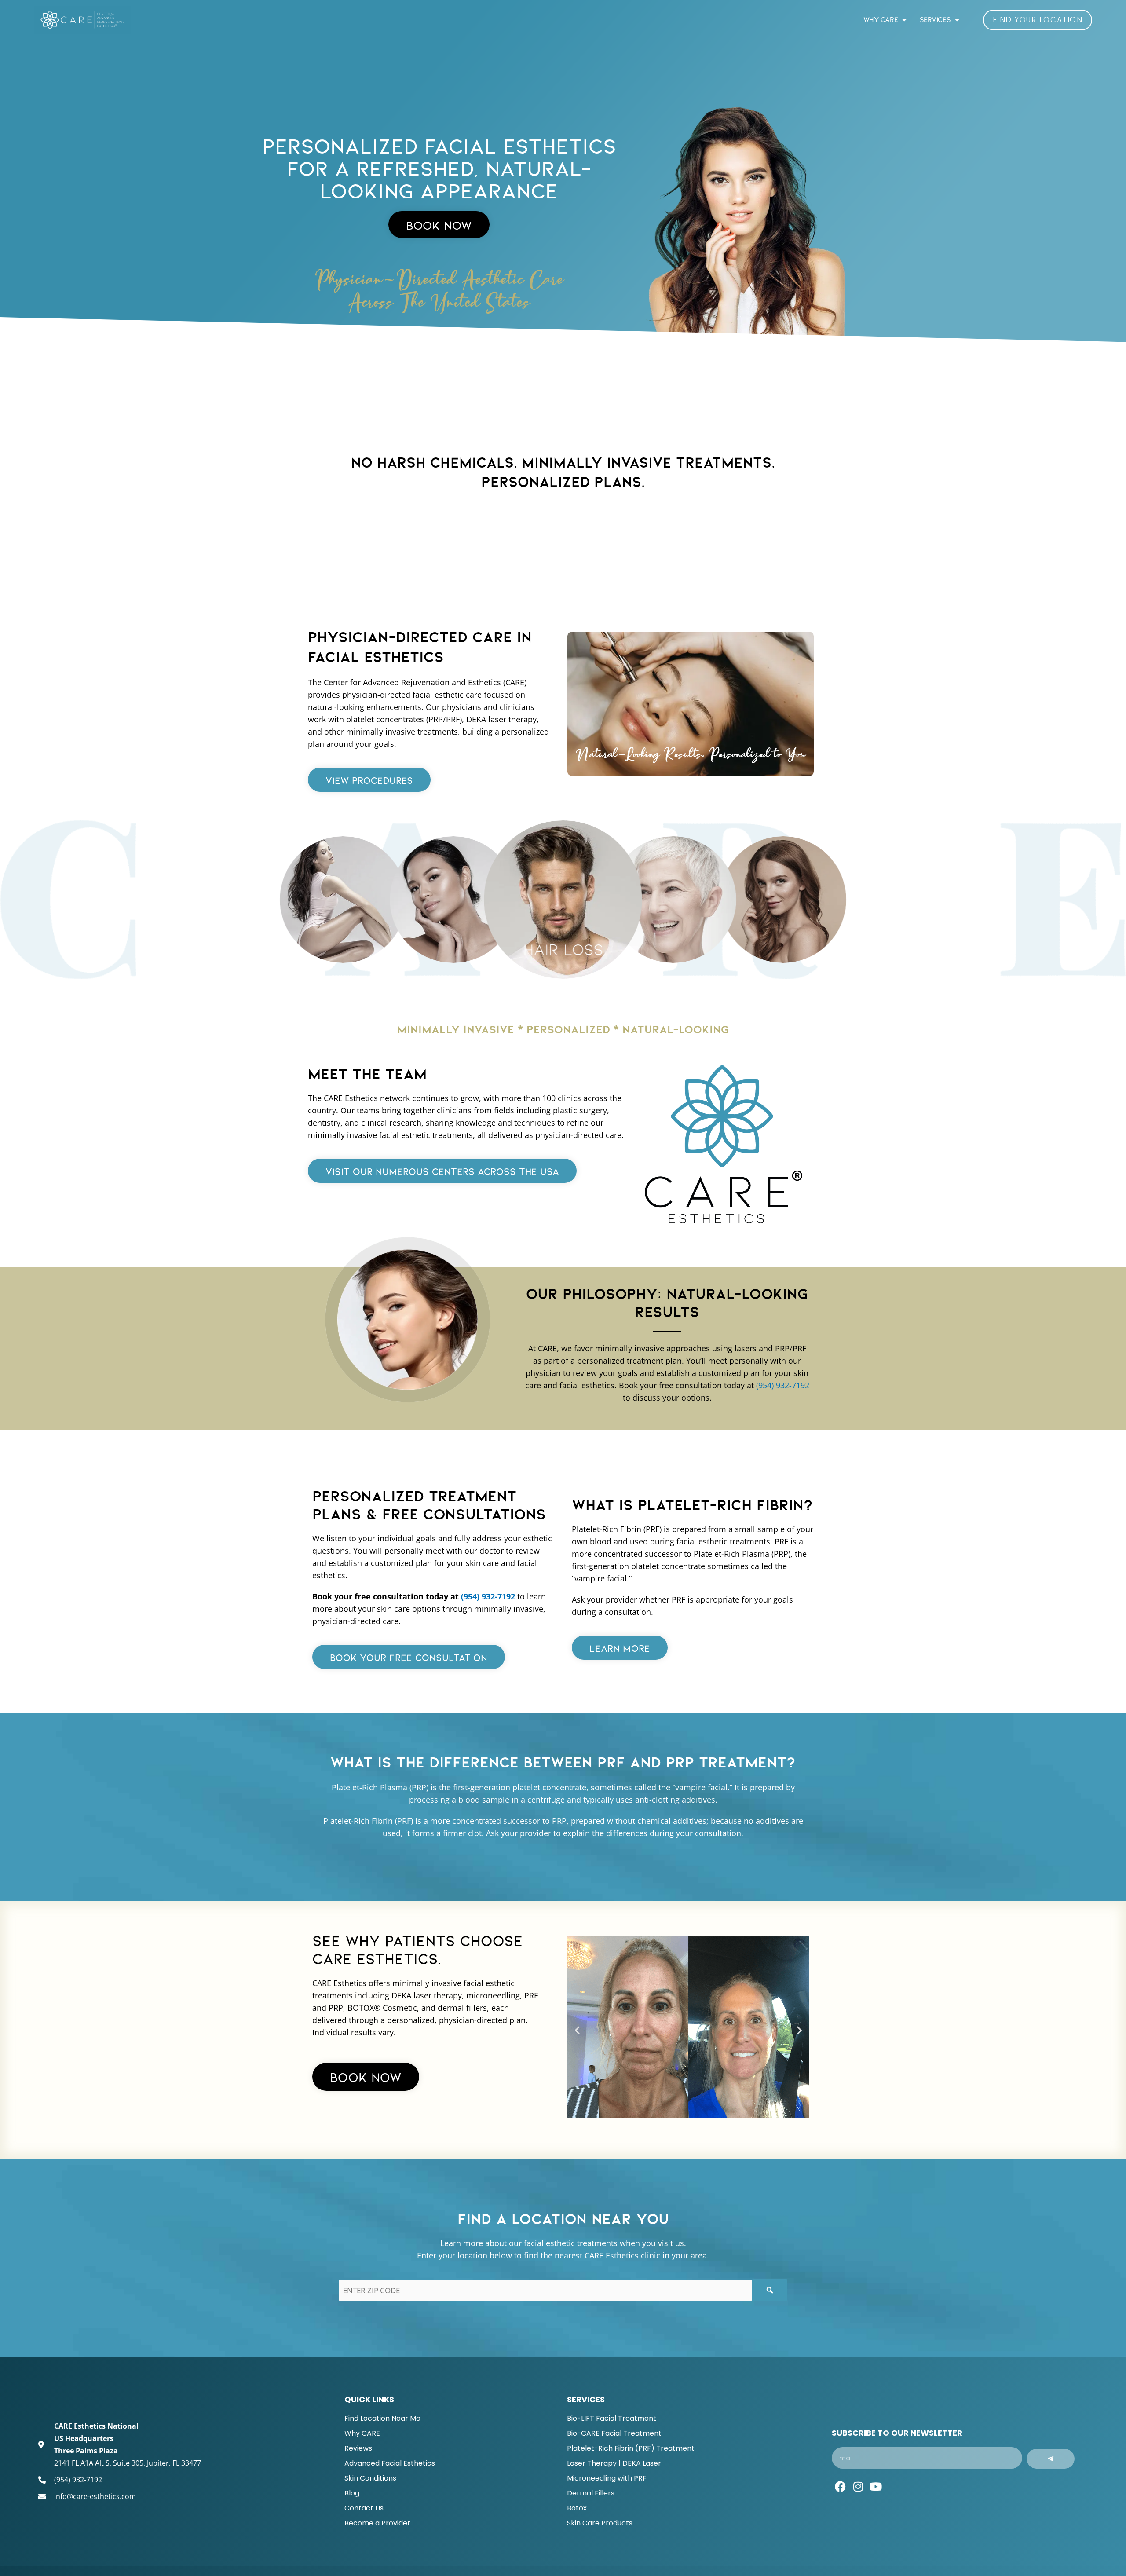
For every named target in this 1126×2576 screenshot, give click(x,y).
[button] (577, 2030)
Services (935, 20)
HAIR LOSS (673, 940)
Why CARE (881, 20)
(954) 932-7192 (783, 1385)
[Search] (770, 2290)
